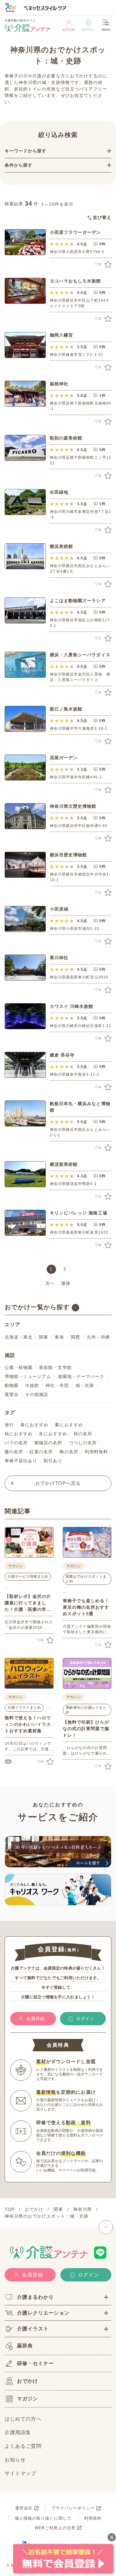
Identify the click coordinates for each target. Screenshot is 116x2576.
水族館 (32, 1385)
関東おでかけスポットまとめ (86, 1579)
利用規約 (93, 2518)
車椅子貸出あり (21, 1461)
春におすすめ (34, 1425)
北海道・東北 (19, 1337)
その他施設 (37, 1394)
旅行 (9, 1425)
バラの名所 (16, 1443)
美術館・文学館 (55, 1367)
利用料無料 (96, 1452)
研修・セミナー (35, 2363)
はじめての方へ (23, 2419)
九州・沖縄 (98, 1337)
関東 (44, 1337)
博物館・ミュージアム (28, 1376)
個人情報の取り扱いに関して (43, 2518)
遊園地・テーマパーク (81, 1376)
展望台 (12, 1394)
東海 (59, 1337)
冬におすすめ (53, 1434)
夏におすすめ (69, 1425)
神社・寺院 (57, 1385)
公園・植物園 (19, 1367)
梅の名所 (69, 1452)
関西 (75, 1337)
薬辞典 (25, 2346)
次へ (50, 1283)
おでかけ (28, 2381)
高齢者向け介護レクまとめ (86, 1710)
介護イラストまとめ (24, 1708)
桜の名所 (83, 1434)
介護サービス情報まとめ (28, 1577)
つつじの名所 (83, 1443)
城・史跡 (85, 1385)
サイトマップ (20, 2473)
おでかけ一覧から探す (37, 1307)
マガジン (28, 2399)
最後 (66, 1283)
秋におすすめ (19, 1434)
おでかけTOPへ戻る (58, 1483)
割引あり (53, 1461)
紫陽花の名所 (48, 1443)
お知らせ (15, 2460)
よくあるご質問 (23, 2446)
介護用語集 (18, 2432)
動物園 (12, 1385)
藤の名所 (14, 1452)
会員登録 (69, 30)
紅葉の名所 (41, 1452)
